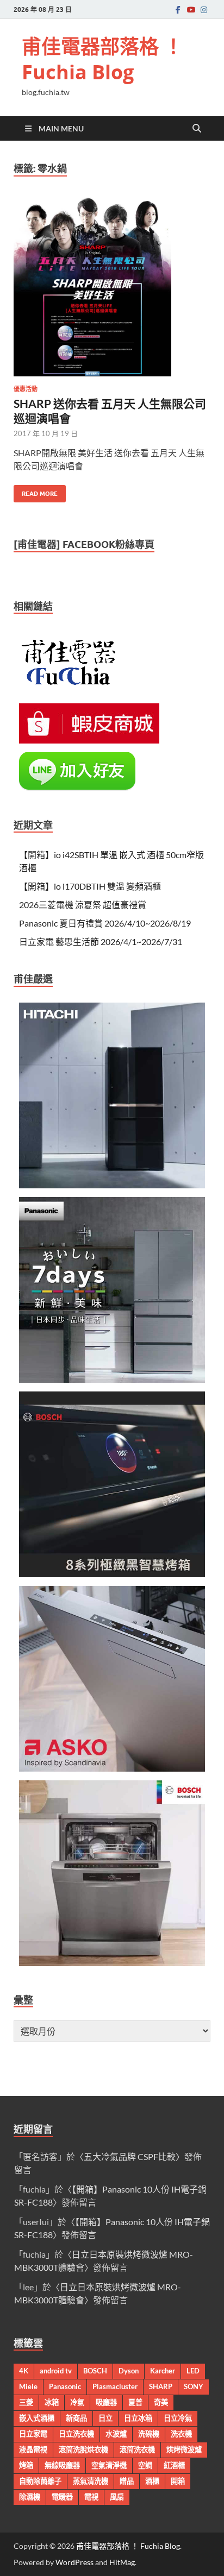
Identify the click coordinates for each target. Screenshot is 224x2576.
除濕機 (30, 2497)
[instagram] (204, 10)
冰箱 (52, 2402)
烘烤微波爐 (184, 2449)
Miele (28, 2386)
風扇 (117, 2497)
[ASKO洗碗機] (112, 1768)
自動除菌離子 (40, 2481)
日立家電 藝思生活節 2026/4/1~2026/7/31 (101, 941)
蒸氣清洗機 (91, 2481)
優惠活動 (26, 389)
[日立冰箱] (112, 1185)
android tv (56, 2371)
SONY (194, 2386)
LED (193, 2371)
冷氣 (77, 2402)
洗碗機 (149, 2434)
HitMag (122, 2562)
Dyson (129, 2371)
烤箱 (26, 2465)
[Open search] (197, 129)
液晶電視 (33, 2449)
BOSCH (95, 2371)
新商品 (76, 2418)
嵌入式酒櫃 (37, 2418)
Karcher (163, 2371)
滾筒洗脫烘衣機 (83, 2449)
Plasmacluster (115, 2386)
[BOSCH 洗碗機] (112, 1963)
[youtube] (191, 10)
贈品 (127, 2481)
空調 (145, 2465)
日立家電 (33, 2434)
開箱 (178, 2481)
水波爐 (116, 2434)
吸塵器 (106, 2402)
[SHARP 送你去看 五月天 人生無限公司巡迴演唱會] (112, 287)
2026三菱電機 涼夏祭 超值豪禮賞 (83, 905)
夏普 (135, 2402)
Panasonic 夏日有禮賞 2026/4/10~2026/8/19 (105, 923)
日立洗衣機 (76, 2434)
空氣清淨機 (109, 2465)
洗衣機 (181, 2434)
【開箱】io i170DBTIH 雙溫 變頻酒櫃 (90, 886)
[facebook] (178, 10)
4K (24, 2371)
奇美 (161, 2402)
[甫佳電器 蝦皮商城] (89, 740)
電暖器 (62, 2497)
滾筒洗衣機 (137, 2449)
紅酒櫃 (174, 2465)
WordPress (74, 2562)
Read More (36, 491)
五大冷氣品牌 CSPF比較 (130, 2156)
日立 (105, 2418)
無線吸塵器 (62, 2465)
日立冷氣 (178, 2418)
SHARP (161, 2386)
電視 (91, 2497)
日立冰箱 (138, 2418)
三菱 (26, 2402)
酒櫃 (152, 2481)
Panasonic (65, 2386)
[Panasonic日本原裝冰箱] (112, 1379)
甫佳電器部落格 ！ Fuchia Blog (102, 59)
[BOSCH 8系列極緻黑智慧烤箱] (112, 1574)
